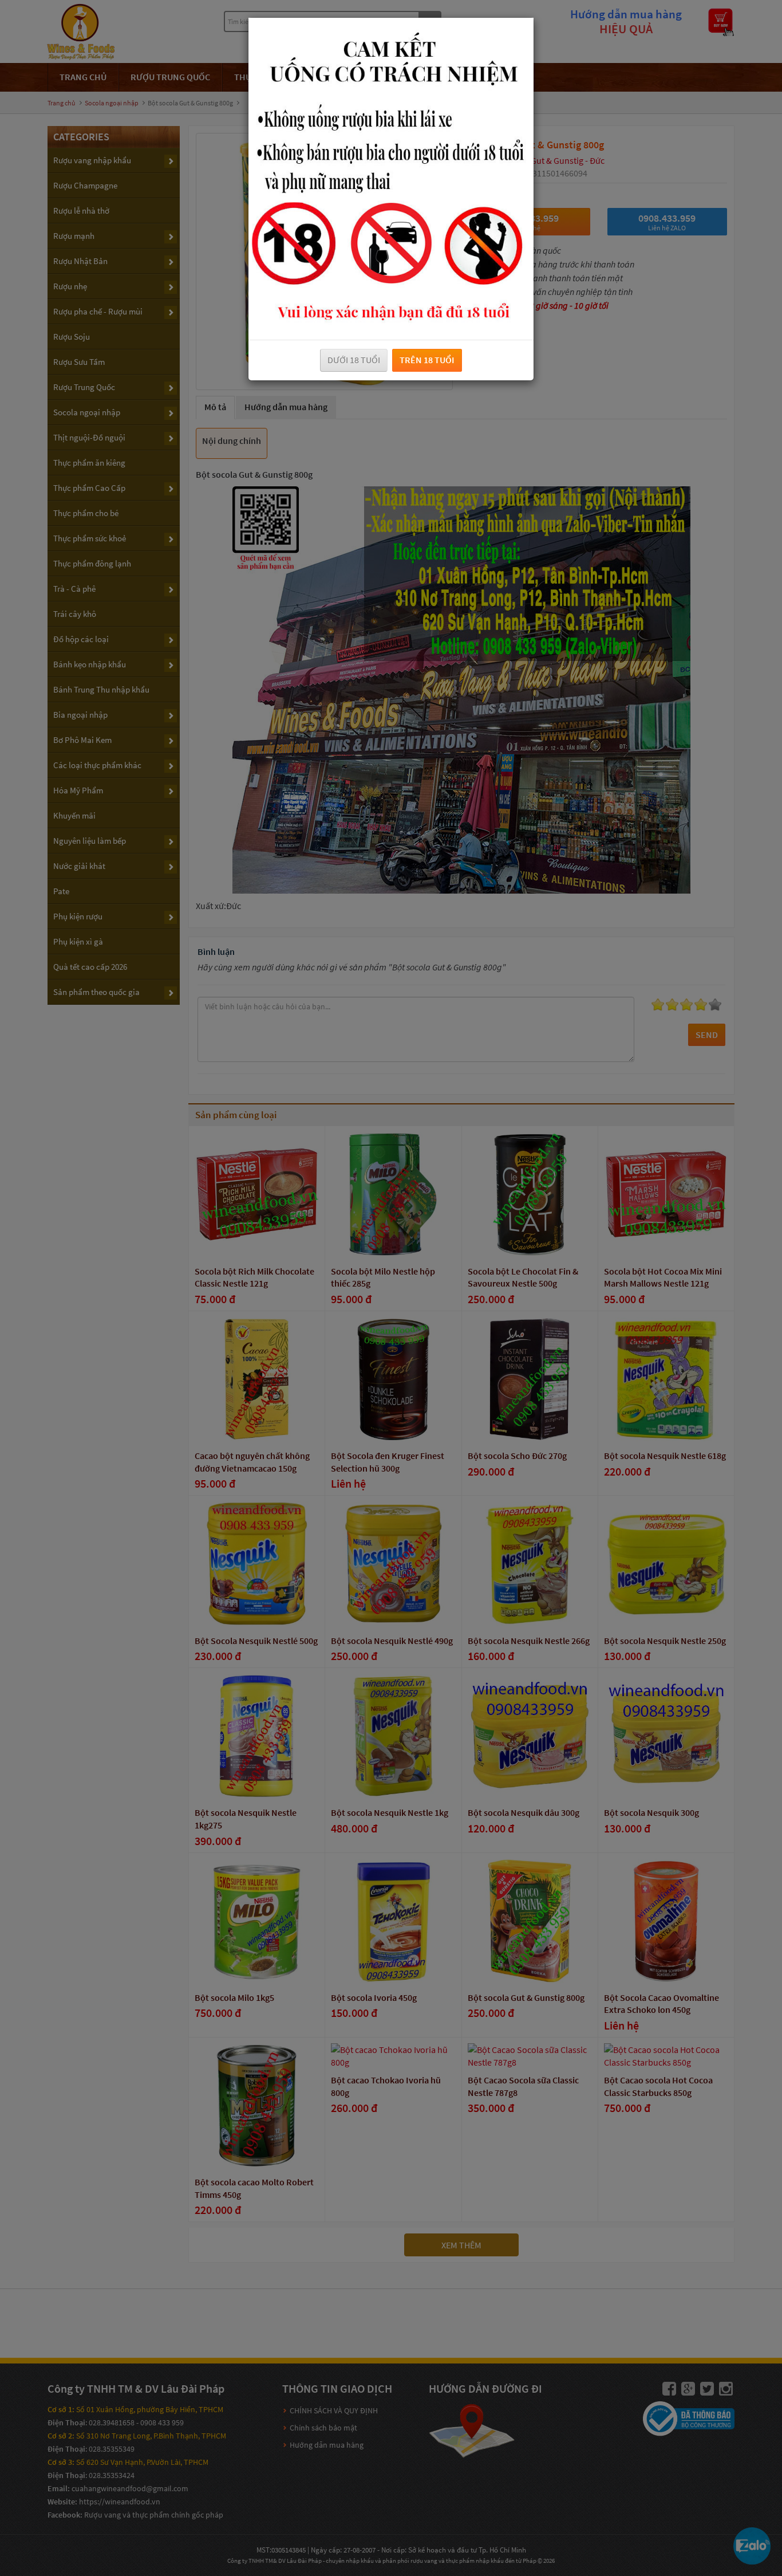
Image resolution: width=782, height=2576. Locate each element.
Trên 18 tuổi (427, 360)
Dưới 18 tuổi (354, 360)
